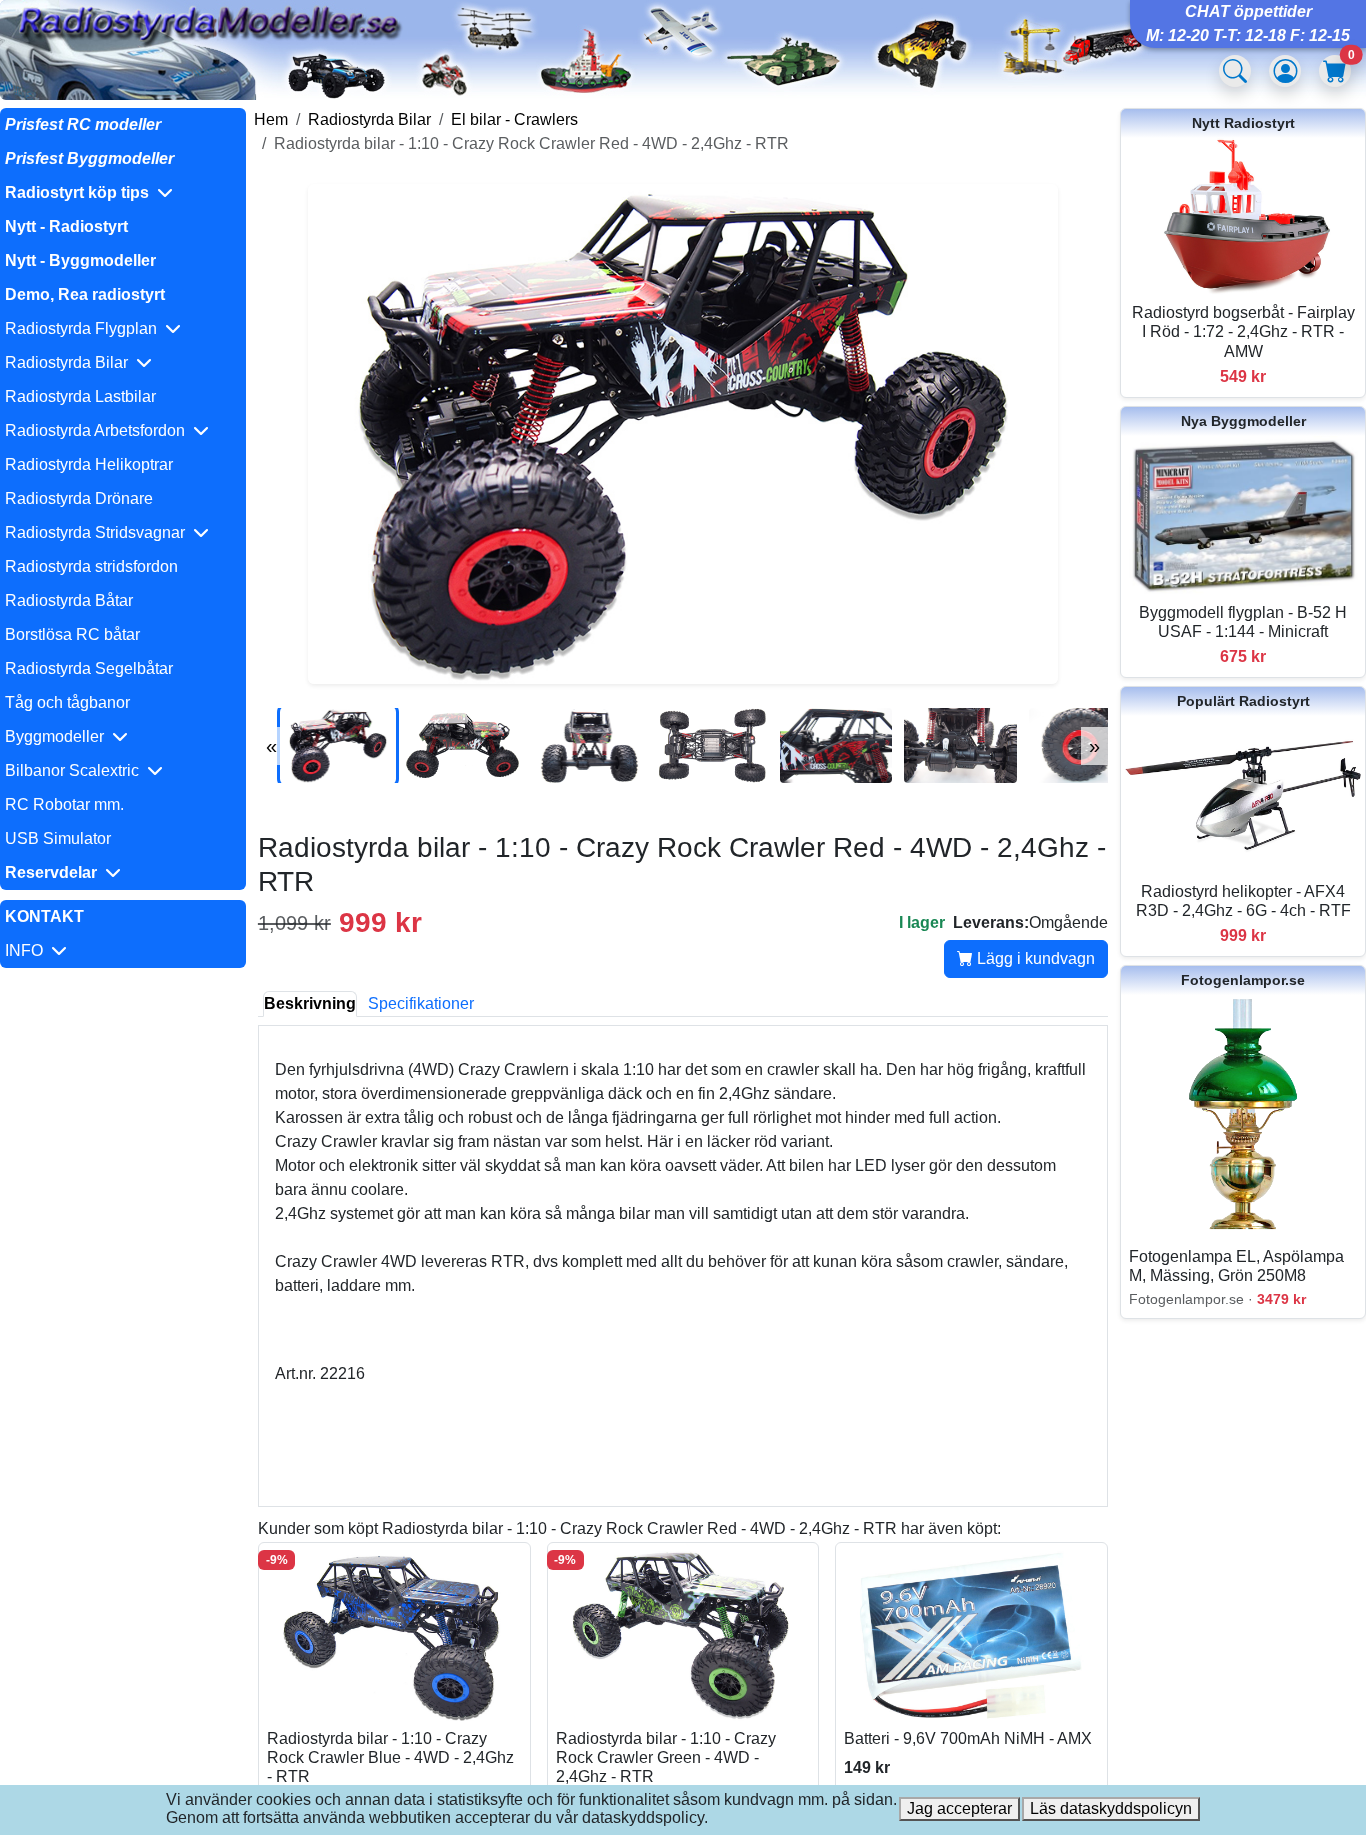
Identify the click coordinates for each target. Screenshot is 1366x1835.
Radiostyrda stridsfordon (91, 566)
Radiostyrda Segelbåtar (89, 668)
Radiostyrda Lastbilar (80, 396)
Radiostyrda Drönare (79, 498)
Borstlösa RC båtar (72, 634)
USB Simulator (58, 838)
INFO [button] (28, 950)
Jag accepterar (959, 1808)
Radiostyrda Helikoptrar (89, 464)
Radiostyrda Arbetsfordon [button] (99, 430)
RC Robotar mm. (64, 804)
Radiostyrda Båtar (69, 600)
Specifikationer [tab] (421, 1003)
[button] (123, 193)
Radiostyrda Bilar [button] (70, 362)
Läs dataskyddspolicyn (1111, 1808)
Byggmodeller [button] (58, 736)
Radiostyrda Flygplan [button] (85, 328)
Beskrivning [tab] (310, 1003)
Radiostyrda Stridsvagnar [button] (99, 532)
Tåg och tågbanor (67, 702)
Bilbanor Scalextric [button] (76, 770)
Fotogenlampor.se (1243, 980)
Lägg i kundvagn (1034, 958)
